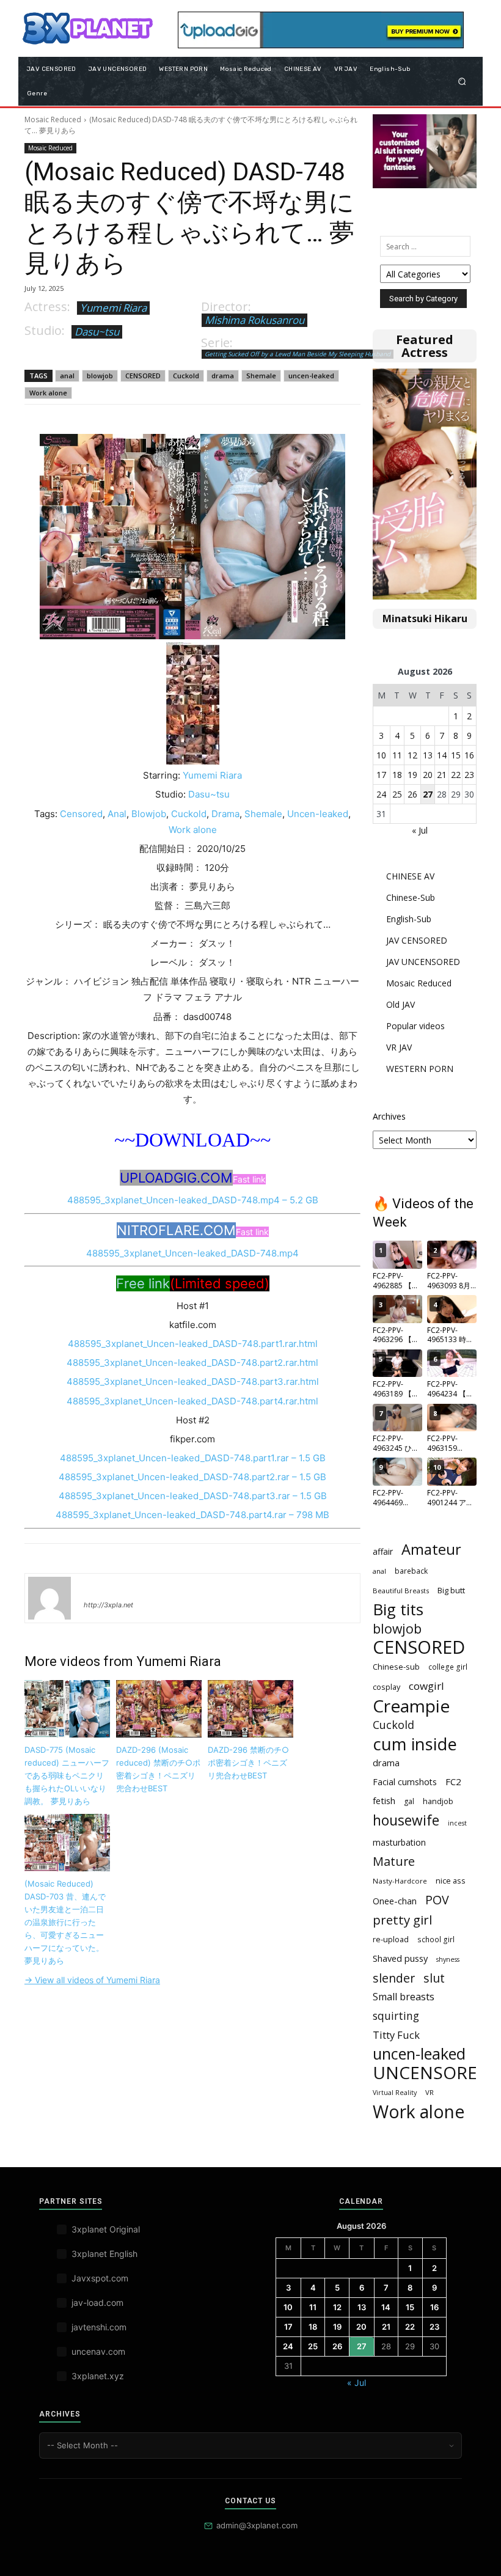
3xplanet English (104, 2254)
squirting (396, 2016)
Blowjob (149, 814)
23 (469, 775)
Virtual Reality (395, 2093)
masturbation (399, 1842)
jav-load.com (97, 2303)
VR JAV (399, 1047)
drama (223, 376)
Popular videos (415, 1026)
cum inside (415, 1744)
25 (397, 794)
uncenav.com (98, 2351)
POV (437, 1900)
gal (409, 1801)
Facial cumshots (405, 1782)
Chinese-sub (396, 1667)
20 (428, 775)
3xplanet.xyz (98, 2376)
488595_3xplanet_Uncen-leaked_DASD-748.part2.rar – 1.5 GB (192, 1477)
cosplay (386, 1687)
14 (442, 755)
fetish (384, 1800)
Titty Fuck (396, 2035)
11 (397, 755)
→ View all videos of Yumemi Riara (92, 1980)
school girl (436, 1939)
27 (428, 794)
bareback (411, 1571)
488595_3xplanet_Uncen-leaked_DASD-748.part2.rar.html (192, 1363)
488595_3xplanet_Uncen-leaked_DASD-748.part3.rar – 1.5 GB (193, 1496)
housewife (406, 1820)
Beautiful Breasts (401, 1591)
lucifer (98, 1587)
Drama (225, 814)
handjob (438, 1801)
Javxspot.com (100, 2278)
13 (428, 755)
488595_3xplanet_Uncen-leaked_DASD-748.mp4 (192, 1253)
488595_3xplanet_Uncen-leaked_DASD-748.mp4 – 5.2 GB (193, 1200)
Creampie (411, 1706)
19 (412, 775)
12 (412, 755)
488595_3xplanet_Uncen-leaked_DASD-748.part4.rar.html (192, 1401)
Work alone (48, 393)
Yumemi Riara (113, 308)
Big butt (451, 1590)
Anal (117, 814)
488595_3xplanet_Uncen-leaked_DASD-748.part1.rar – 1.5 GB (193, 1458)
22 (456, 775)
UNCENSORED (431, 2073)
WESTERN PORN (420, 1069)
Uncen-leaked (318, 814)
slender (394, 1978)
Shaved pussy (400, 1958)
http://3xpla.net (108, 1605)
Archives (389, 1116)
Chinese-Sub (411, 897)
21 (442, 775)
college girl (448, 1667)
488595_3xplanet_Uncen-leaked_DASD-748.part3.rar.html (193, 1382)
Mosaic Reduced (53, 119)
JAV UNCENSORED (423, 962)
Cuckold (186, 376)
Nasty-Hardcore (400, 1881)
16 (469, 755)
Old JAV (400, 1004)
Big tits (398, 1609)
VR (430, 2092)
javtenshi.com (99, 2327)
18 (397, 775)
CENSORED (143, 376)
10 (381, 755)
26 (412, 794)
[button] (462, 81)
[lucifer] (49, 1598)
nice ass (451, 1881)
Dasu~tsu (97, 332)
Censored (81, 814)
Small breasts (404, 1997)
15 (456, 755)
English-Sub (409, 919)
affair (383, 1551)
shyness (448, 1959)
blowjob (100, 376)
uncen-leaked (311, 376)
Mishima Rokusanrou (254, 320)
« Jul (420, 830)
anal (67, 376)
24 (381, 794)
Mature (394, 1861)
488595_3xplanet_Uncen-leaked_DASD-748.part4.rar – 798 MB (192, 1515)
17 (381, 775)
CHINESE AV (410, 876)
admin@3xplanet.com (257, 2525)
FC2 (453, 1782)
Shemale (261, 376)
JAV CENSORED (417, 940)
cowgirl (426, 1686)
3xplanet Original (106, 2229)
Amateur (431, 1550)
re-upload (391, 1939)
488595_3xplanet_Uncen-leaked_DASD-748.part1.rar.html (193, 1344)
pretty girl (402, 1920)
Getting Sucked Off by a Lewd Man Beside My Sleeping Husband (298, 354)
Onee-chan (395, 1901)
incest (457, 1823)
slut (434, 1978)
